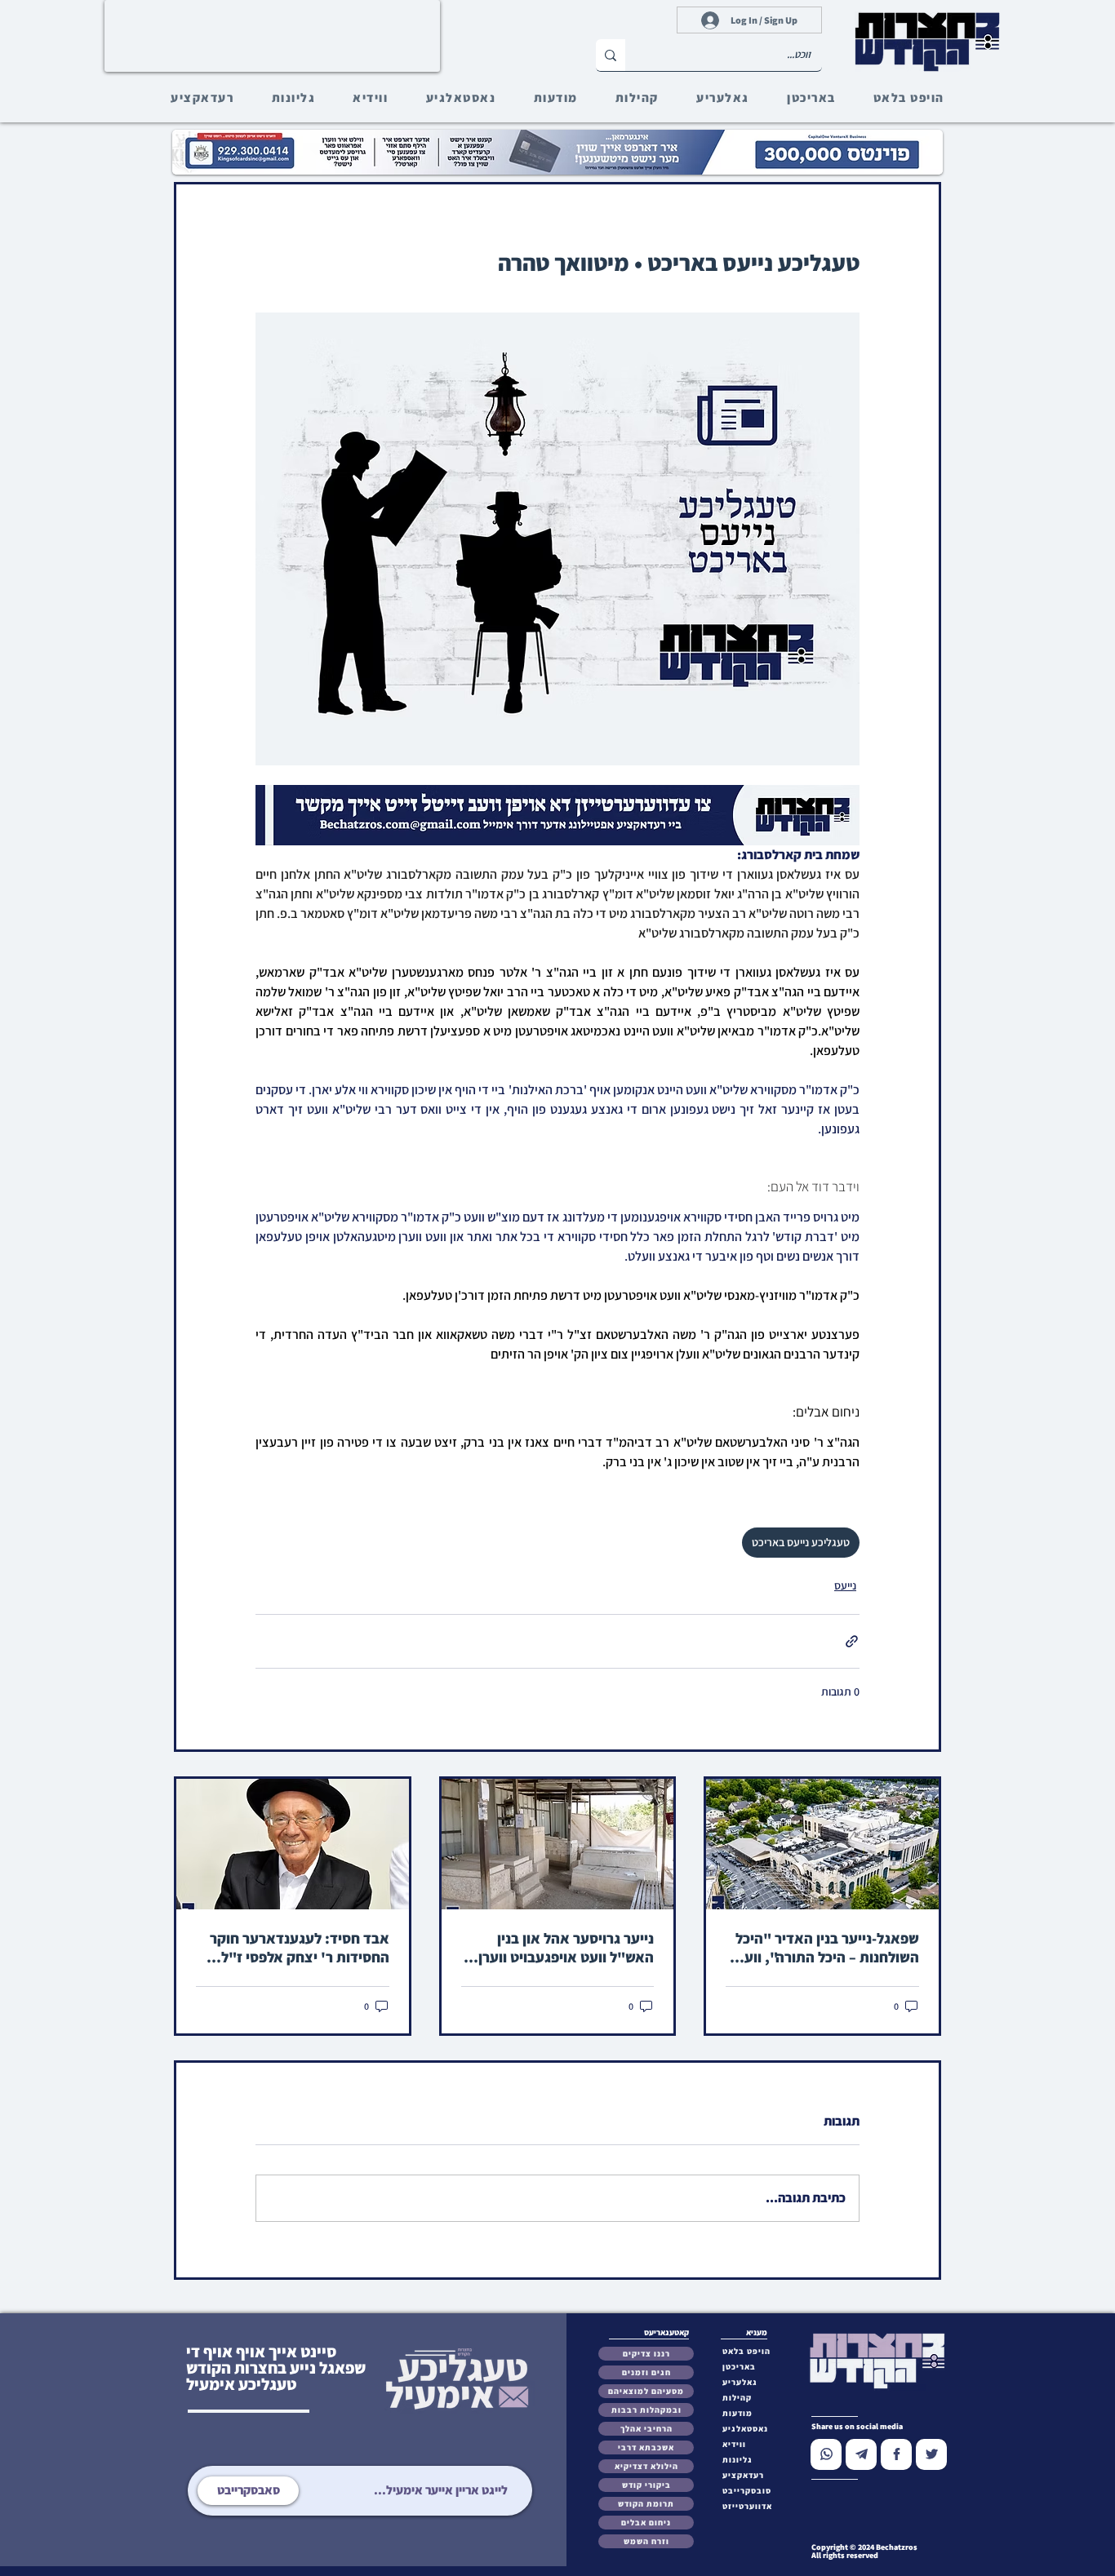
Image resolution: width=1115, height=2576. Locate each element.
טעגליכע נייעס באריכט (801, 1542)
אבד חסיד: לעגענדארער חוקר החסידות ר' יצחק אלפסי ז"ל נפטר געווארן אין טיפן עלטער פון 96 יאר (293, 1948)
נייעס (845, 1585)
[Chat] (826, 2454)
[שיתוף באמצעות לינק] (852, 1641)
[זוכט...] (611, 55)
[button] (751, 2491)
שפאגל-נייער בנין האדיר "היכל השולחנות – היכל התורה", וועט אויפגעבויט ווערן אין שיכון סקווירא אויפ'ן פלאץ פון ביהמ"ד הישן (823, 1948)
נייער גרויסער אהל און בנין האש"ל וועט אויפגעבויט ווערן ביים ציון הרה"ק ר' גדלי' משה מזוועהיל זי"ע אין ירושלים (565, 1948)
